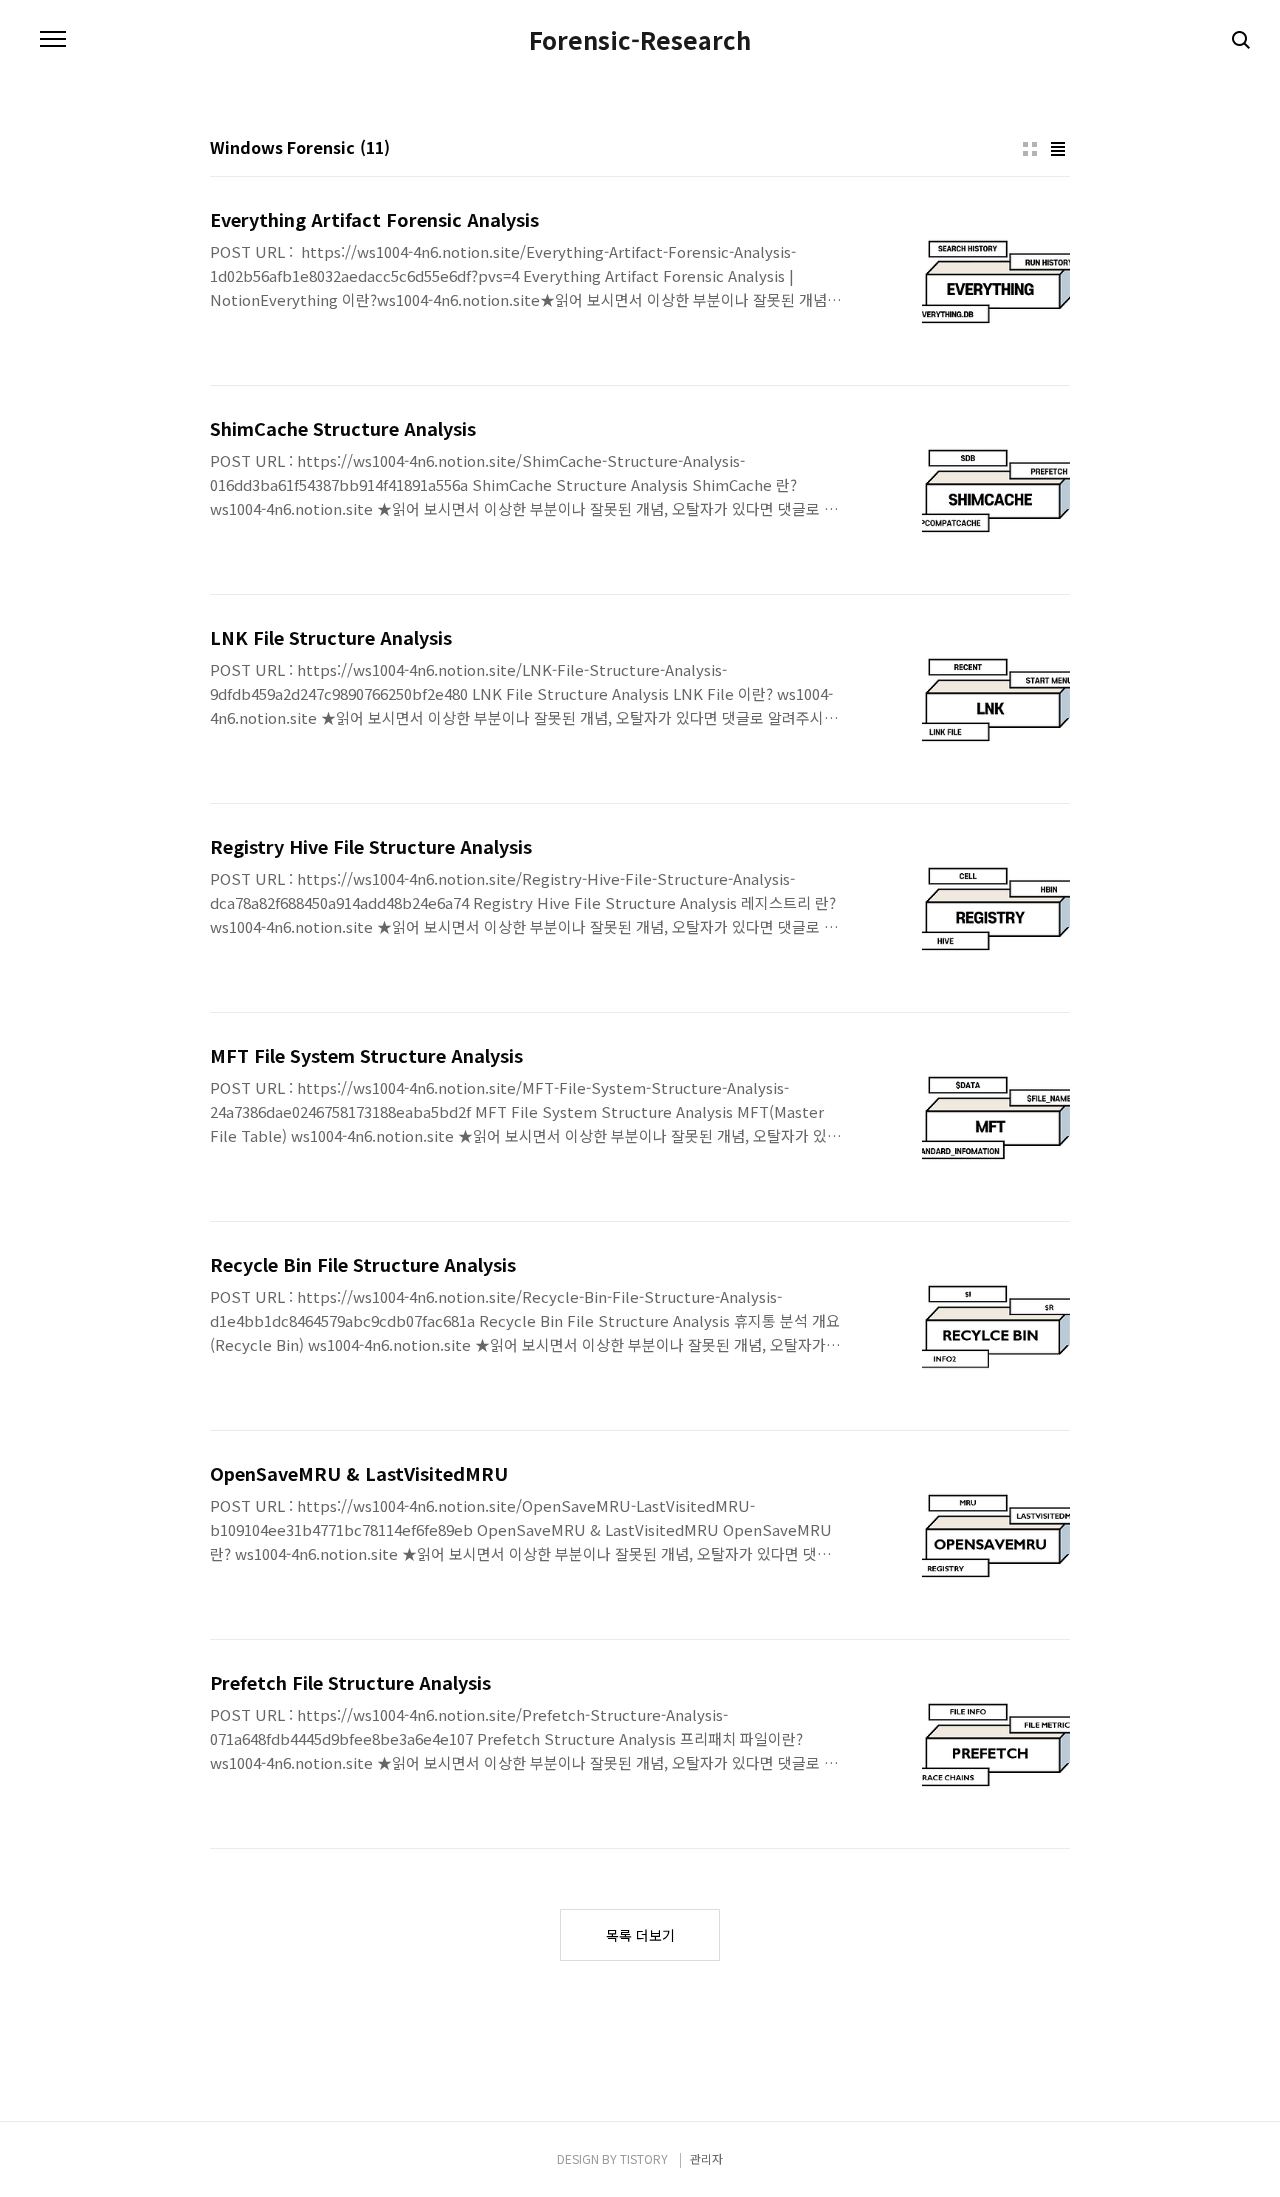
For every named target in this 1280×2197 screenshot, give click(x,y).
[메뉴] (53, 40)
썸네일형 (1030, 149)
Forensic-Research (640, 40)
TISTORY (644, 2158)
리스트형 (1058, 149)
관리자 (706, 2158)
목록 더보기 (640, 1935)
